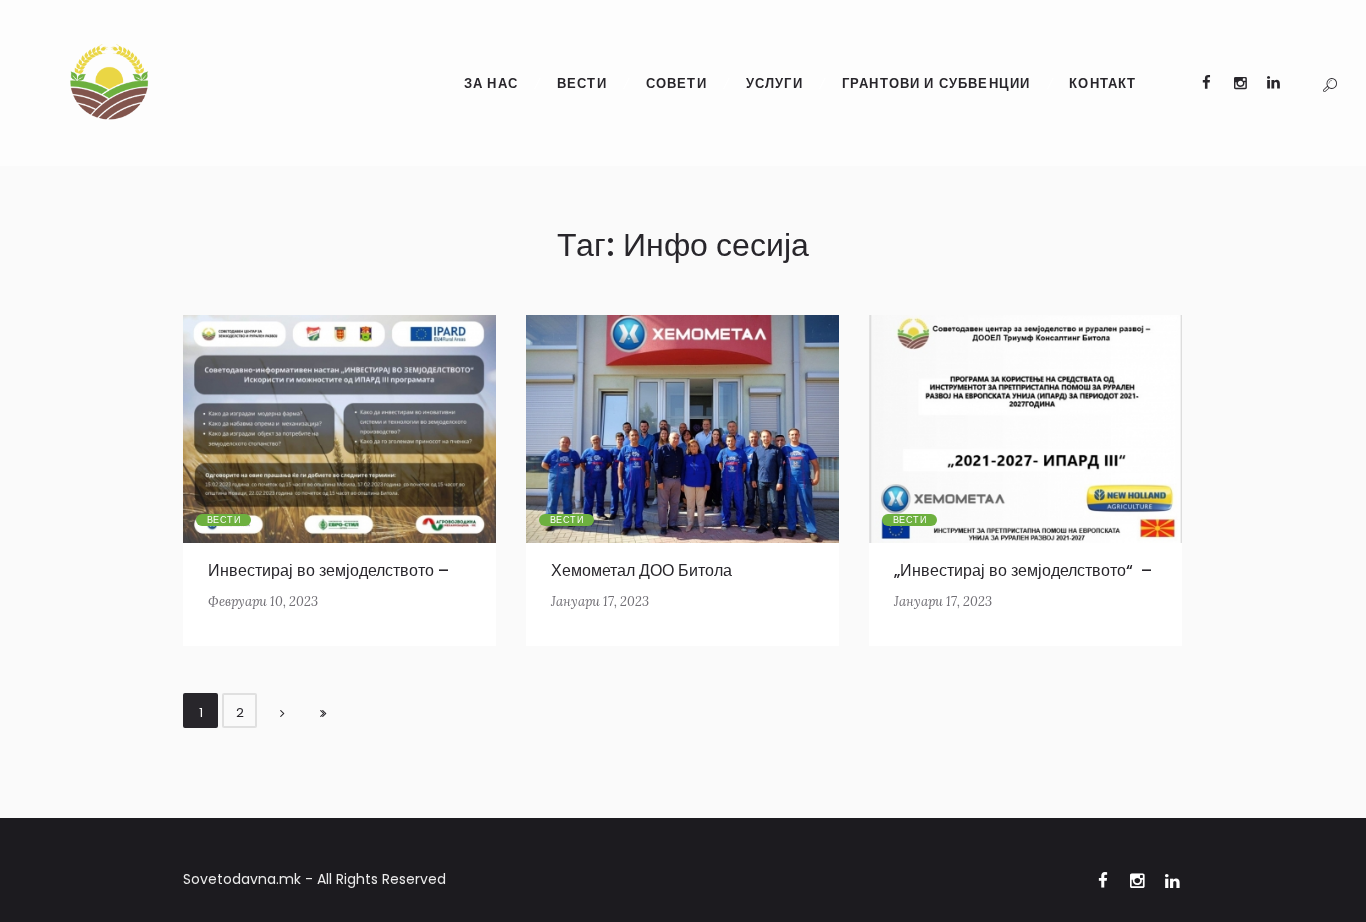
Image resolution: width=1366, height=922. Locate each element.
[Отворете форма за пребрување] (1329, 85)
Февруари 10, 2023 (263, 601)
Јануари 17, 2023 (600, 601)
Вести (223, 520)
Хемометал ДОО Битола (641, 570)
